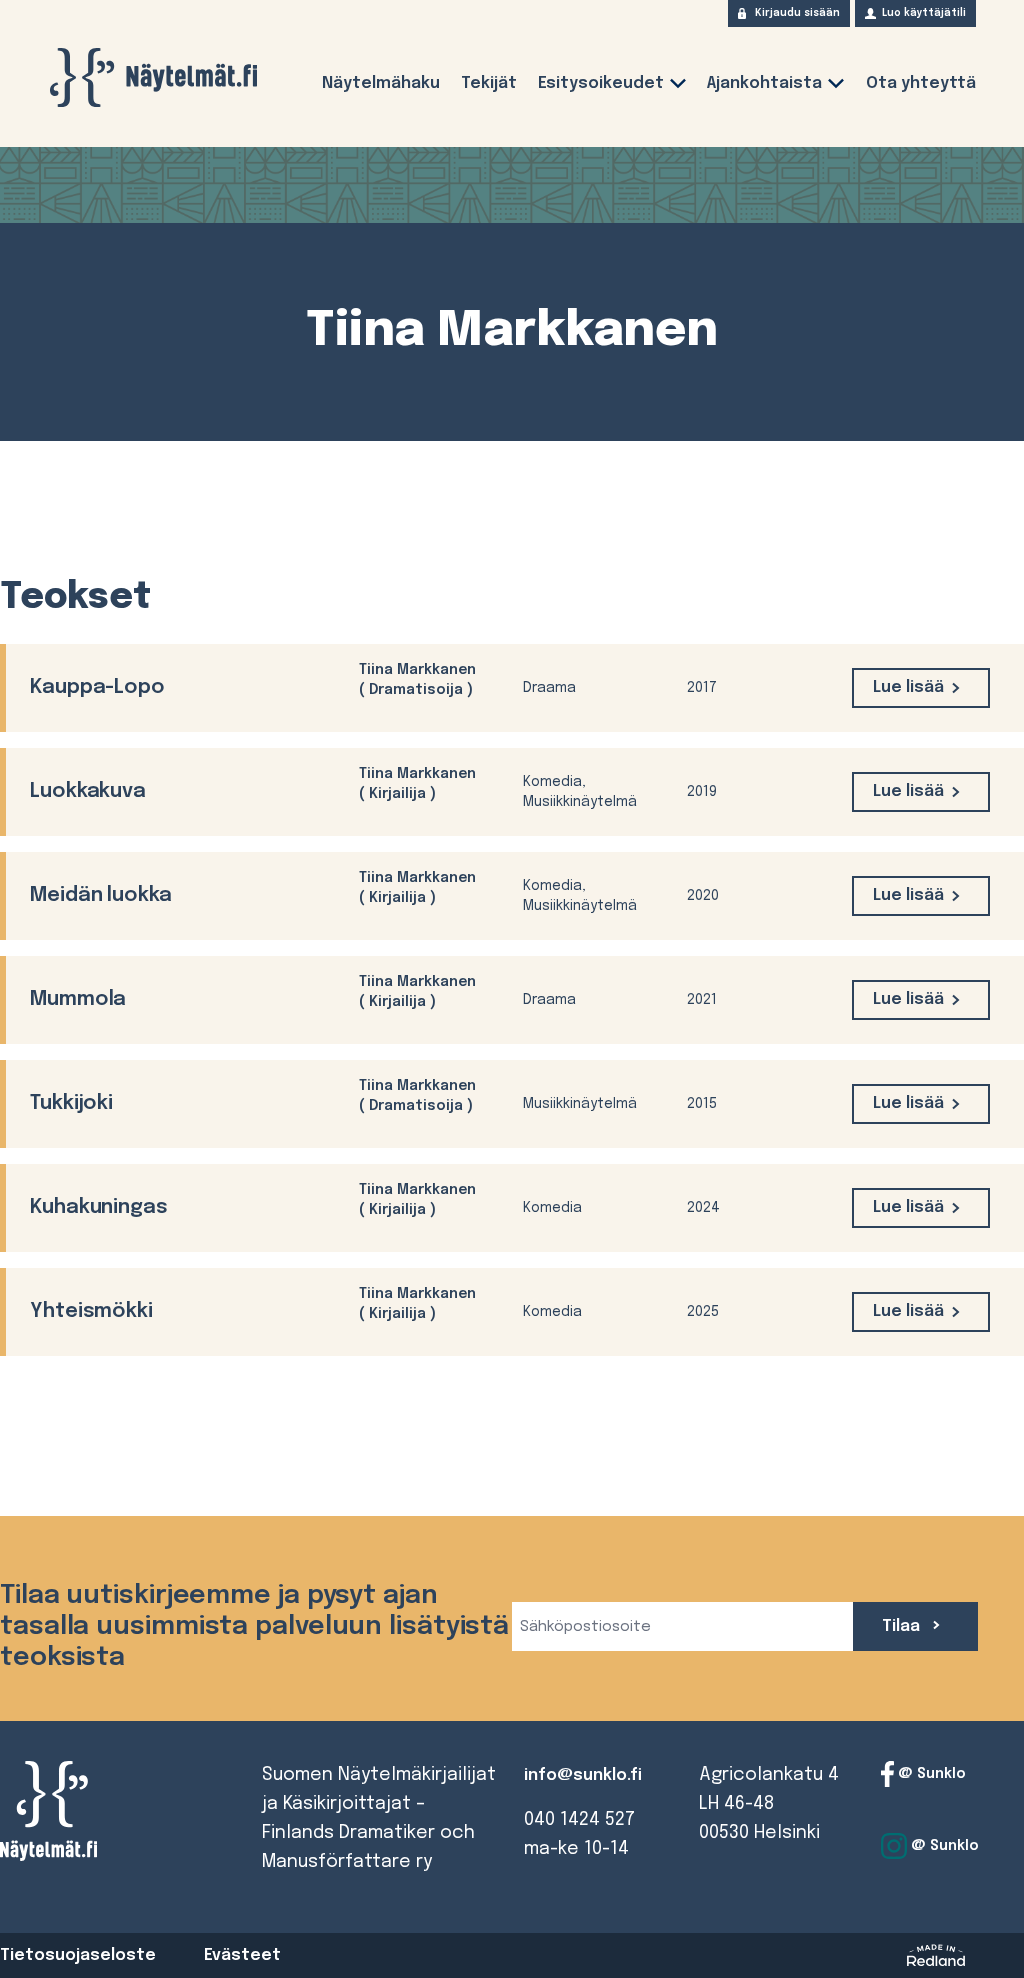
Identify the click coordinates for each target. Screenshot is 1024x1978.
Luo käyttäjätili (924, 13)
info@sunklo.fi (583, 1775)
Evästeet (242, 1955)
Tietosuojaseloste (78, 1955)
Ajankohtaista (764, 83)
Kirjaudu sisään (797, 13)
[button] (678, 87)
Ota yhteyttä (921, 83)
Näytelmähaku (381, 83)
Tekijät (489, 83)
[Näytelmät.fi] (153, 77)
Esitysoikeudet (601, 83)
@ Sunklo (930, 1774)
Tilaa (903, 1626)
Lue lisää (908, 687)
